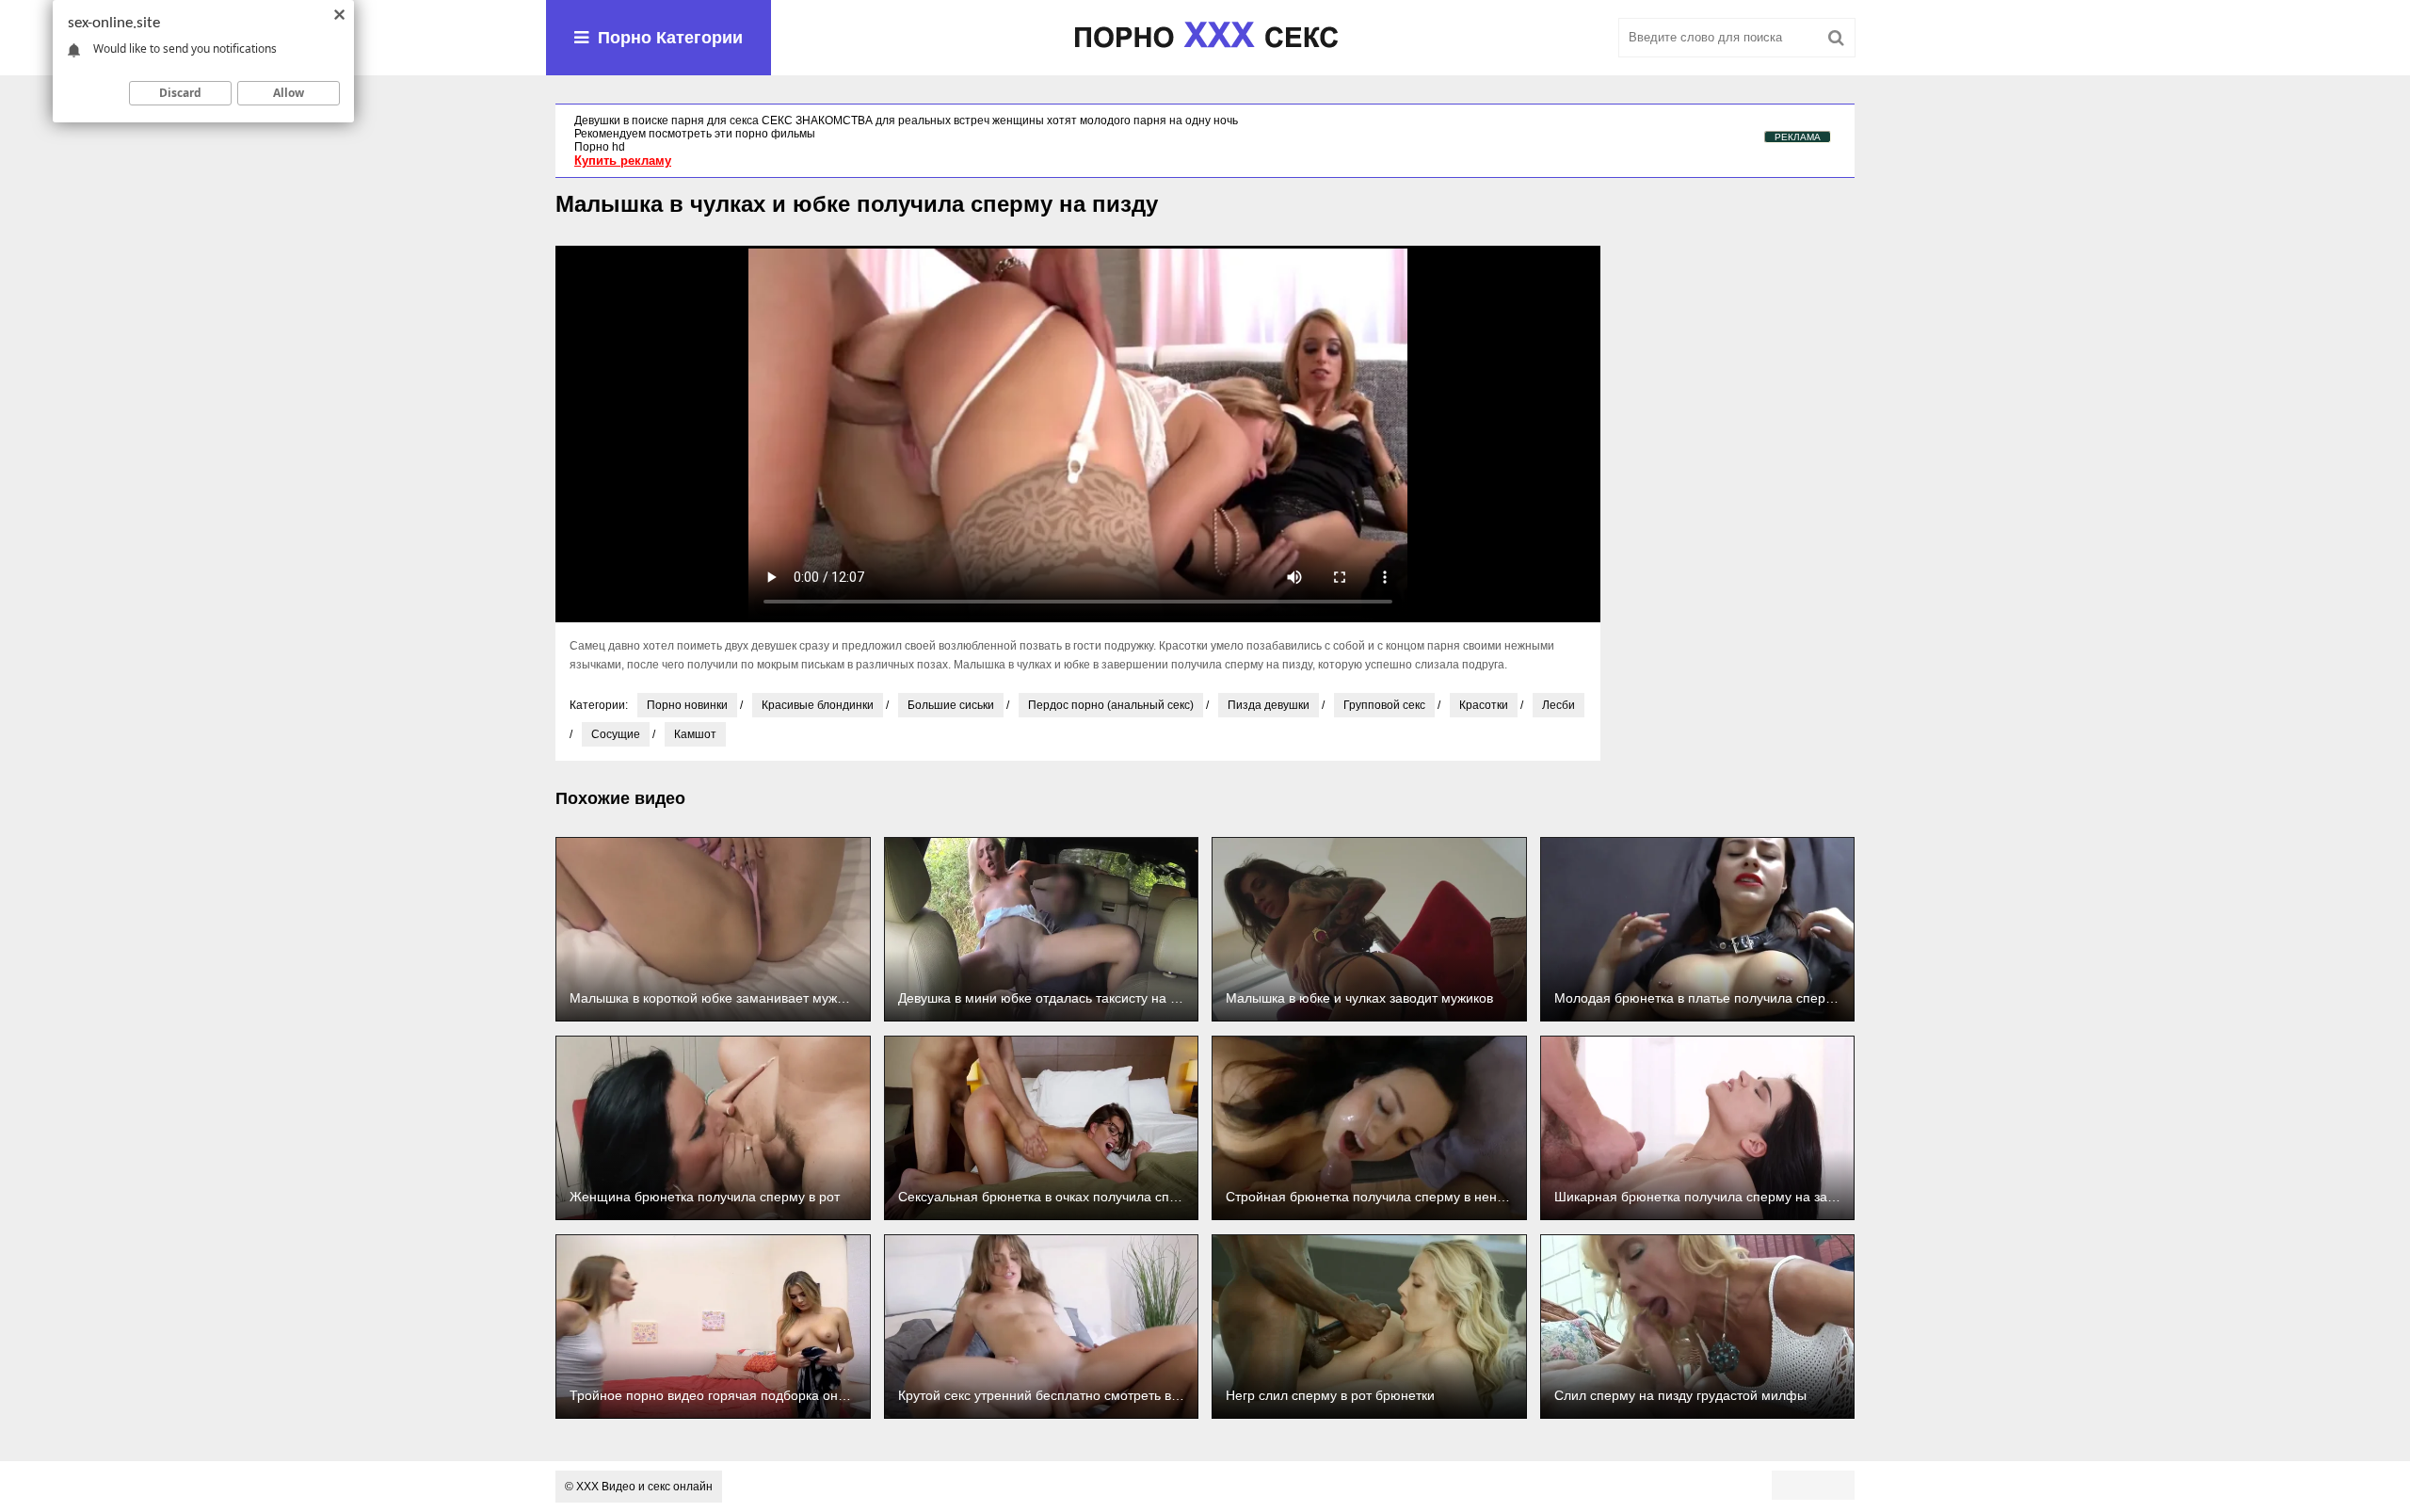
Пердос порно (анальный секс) (1111, 705)
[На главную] (1205, 38)
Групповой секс (1384, 705)
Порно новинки (687, 705)
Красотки (1484, 705)
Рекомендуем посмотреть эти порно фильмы (695, 134)
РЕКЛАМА (1798, 137)
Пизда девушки (1269, 705)
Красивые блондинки (818, 705)
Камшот (695, 734)
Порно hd (600, 147)
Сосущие (616, 734)
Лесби (1558, 705)
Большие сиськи (951, 705)
